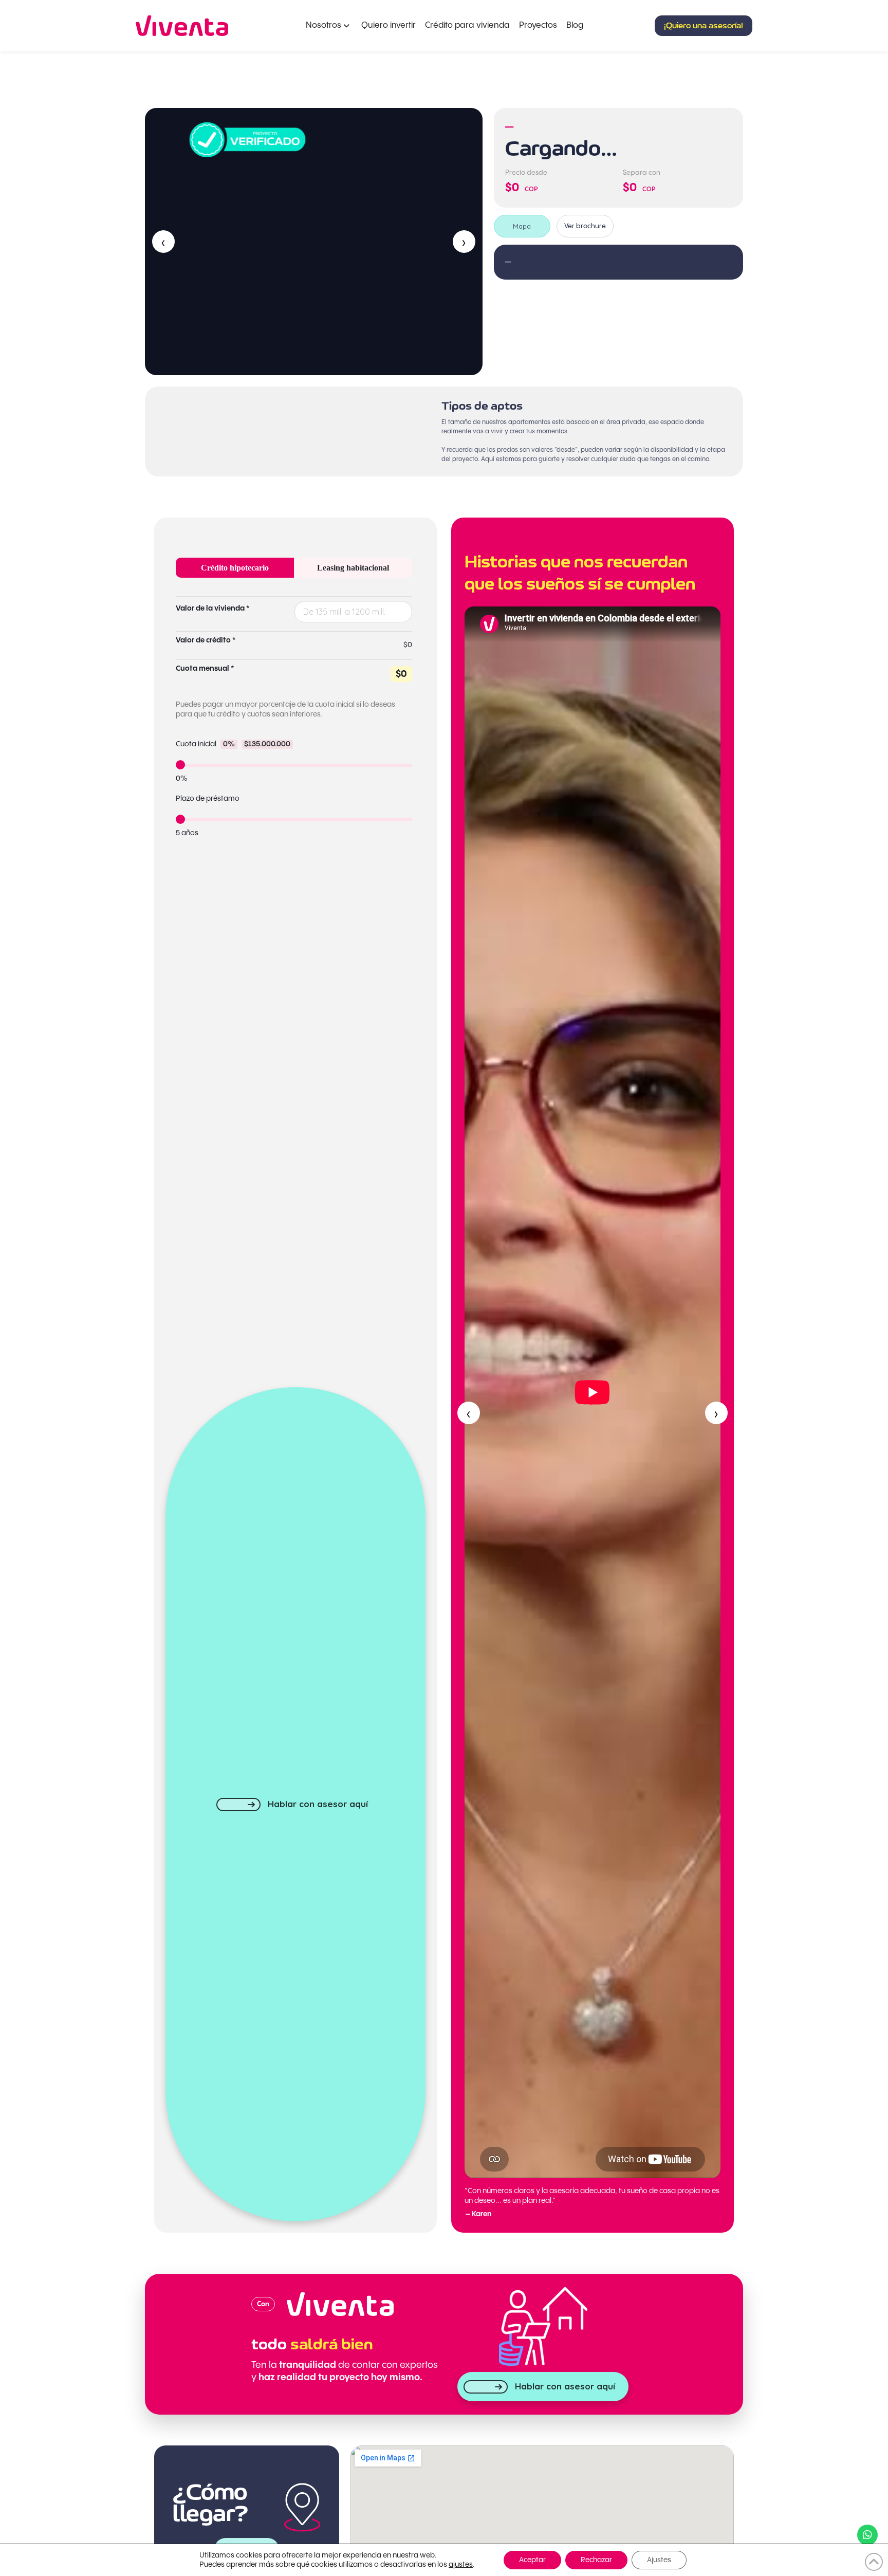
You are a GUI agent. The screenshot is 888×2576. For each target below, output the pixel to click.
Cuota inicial (233, 744)
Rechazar (596, 2560)
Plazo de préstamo (208, 799)
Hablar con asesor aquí (318, 1804)
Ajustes (659, 2560)
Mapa (522, 226)
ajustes (461, 2565)
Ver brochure (585, 226)
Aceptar (532, 2560)
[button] (704, 26)
